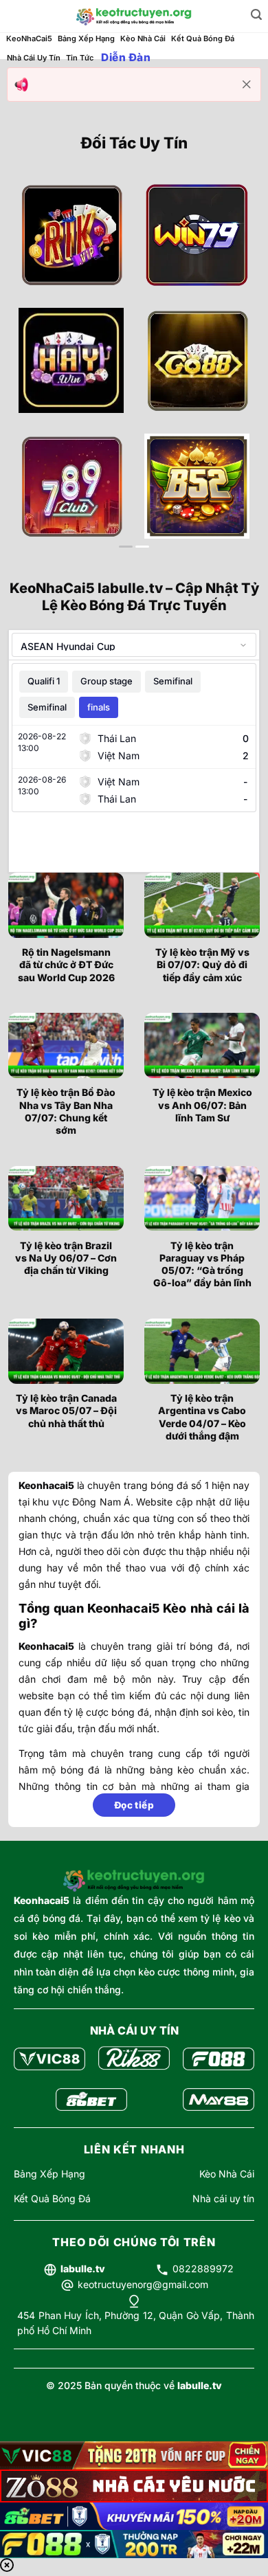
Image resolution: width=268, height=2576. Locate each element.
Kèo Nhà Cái (143, 38)
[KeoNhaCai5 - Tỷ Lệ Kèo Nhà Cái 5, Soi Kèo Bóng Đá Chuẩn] (134, 16)
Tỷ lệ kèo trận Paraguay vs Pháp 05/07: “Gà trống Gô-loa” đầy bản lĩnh (202, 1264)
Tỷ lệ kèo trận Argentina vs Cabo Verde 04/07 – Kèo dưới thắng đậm (202, 1417)
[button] (256, 15)
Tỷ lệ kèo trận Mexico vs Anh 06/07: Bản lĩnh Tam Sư (202, 1105)
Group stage (107, 681)
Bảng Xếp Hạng (86, 38)
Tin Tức (80, 58)
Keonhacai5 (42, 1900)
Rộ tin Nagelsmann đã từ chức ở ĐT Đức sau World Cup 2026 (66, 964)
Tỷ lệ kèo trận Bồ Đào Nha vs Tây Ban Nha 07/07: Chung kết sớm (66, 1111)
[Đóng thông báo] (247, 85)
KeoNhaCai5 (29, 38)
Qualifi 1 (44, 681)
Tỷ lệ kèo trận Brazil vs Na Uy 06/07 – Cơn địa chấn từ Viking (66, 1258)
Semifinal (173, 681)
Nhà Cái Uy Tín (34, 58)
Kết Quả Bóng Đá (203, 38)
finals (99, 707)
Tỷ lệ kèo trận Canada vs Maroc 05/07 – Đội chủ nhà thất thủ (66, 1410)
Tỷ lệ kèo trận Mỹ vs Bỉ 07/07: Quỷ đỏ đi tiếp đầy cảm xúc (202, 964)
